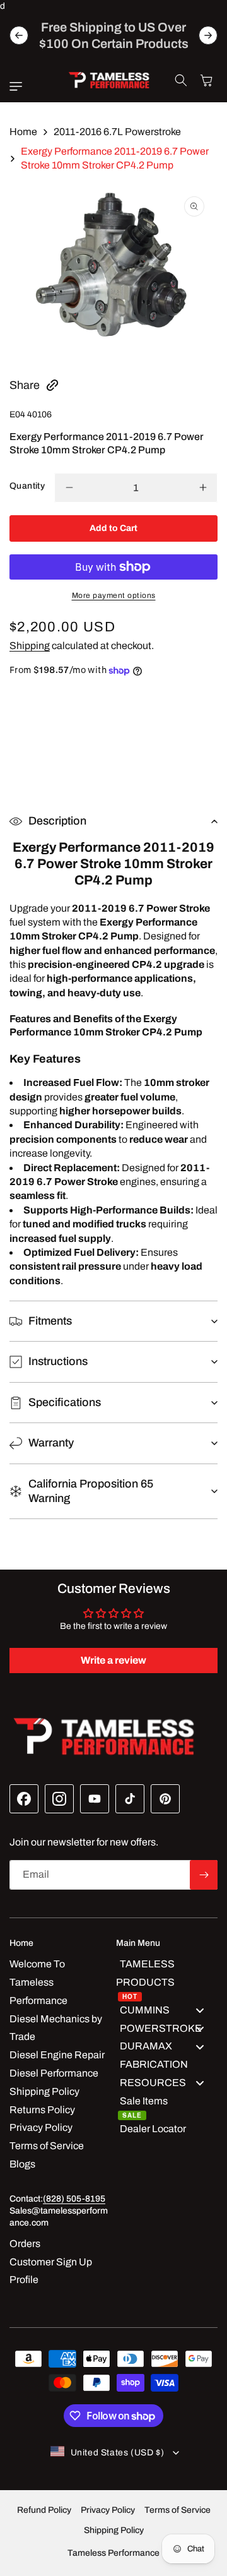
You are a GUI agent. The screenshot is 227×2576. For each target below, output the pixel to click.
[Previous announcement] (19, 35)
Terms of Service (178, 2510)
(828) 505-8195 (74, 2199)
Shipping (30, 646)
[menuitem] (167, 1978)
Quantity (27, 486)
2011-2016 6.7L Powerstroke (117, 132)
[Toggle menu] (200, 2011)
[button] (19, 86)
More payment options (114, 595)
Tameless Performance (113, 2553)
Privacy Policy (108, 2510)
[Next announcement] (208, 35)
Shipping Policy (114, 2530)
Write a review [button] (113, 1660)
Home (23, 132)
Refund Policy (44, 2510)
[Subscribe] (204, 1875)
